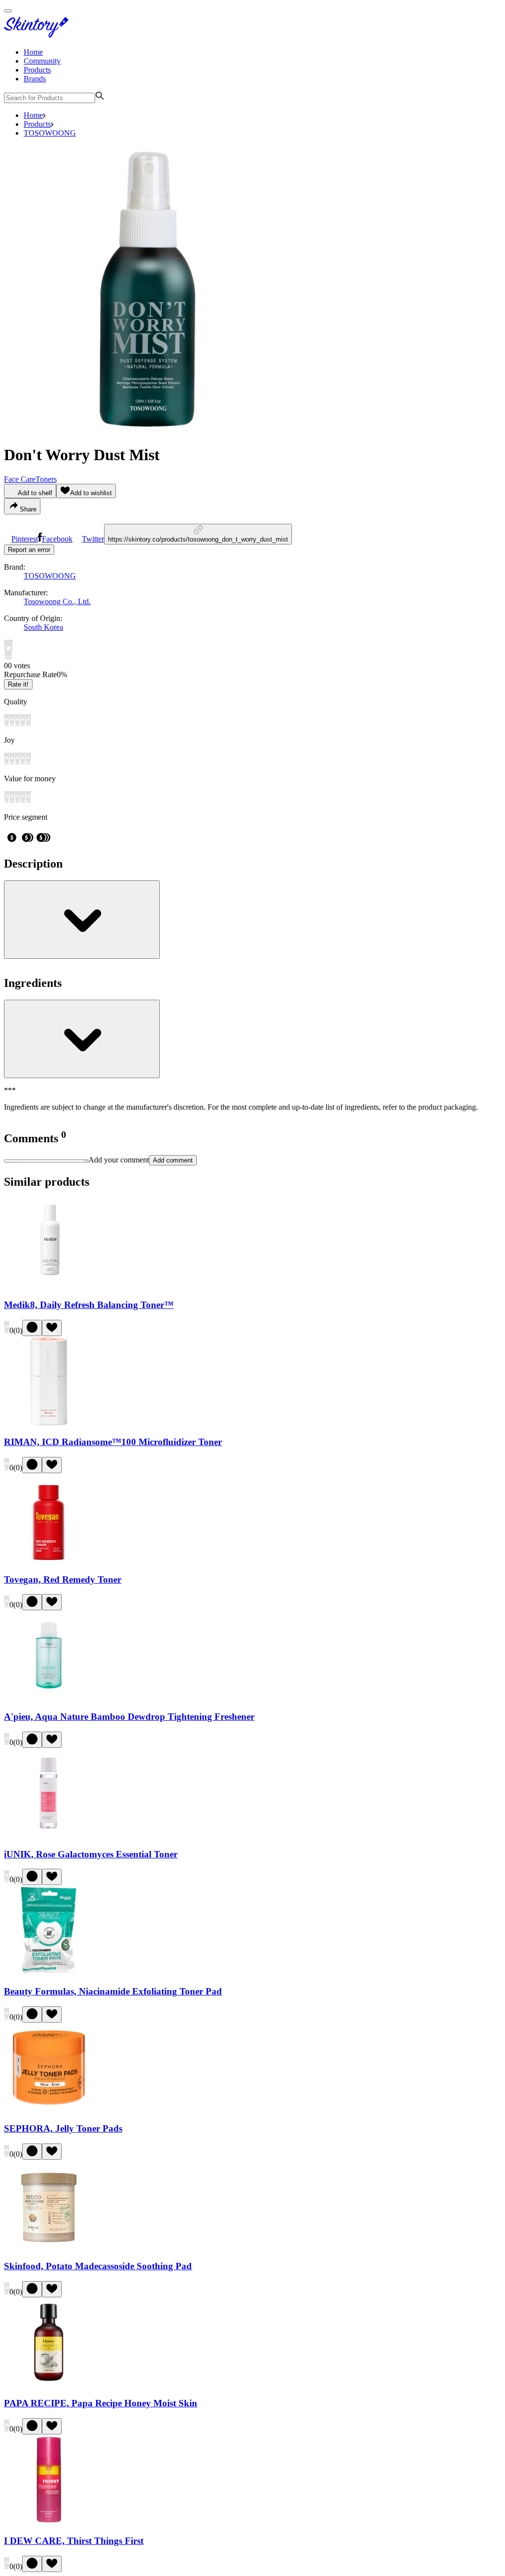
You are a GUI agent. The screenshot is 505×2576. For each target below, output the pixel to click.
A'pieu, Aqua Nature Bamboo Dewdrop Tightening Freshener (129, 1717)
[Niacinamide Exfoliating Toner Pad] (49, 1972)
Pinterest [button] (25, 539)
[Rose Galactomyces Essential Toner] (49, 1835)
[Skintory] (38, 35)
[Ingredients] (82, 1039)
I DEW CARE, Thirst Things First (74, 2541)
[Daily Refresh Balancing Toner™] (49, 1286)
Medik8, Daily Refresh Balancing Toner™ (89, 1305)
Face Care (20, 479)
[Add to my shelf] (32, 1328)
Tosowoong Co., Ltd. (57, 601)
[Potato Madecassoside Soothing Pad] (49, 2247)
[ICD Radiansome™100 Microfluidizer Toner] (49, 1423)
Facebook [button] (57, 539)
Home (33, 52)
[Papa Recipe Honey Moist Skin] (49, 2384)
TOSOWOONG (50, 133)
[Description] (82, 920)
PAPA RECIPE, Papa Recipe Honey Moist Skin (101, 2403)
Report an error (29, 550)
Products (37, 70)
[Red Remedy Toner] (49, 1560)
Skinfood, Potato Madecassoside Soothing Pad (98, 2266)
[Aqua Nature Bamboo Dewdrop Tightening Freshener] (49, 1697)
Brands (35, 79)
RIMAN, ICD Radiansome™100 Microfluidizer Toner (113, 1442)
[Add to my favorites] (52, 1328)
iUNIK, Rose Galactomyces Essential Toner (91, 1854)
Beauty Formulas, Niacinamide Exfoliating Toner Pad (113, 1991)
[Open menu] (8, 11)
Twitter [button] (93, 539)
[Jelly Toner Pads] (49, 2110)
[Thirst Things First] (49, 2522)
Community (42, 61)
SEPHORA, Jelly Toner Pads (63, 2128)
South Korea (43, 627)
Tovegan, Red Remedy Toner (63, 1579)
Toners (46, 479)
